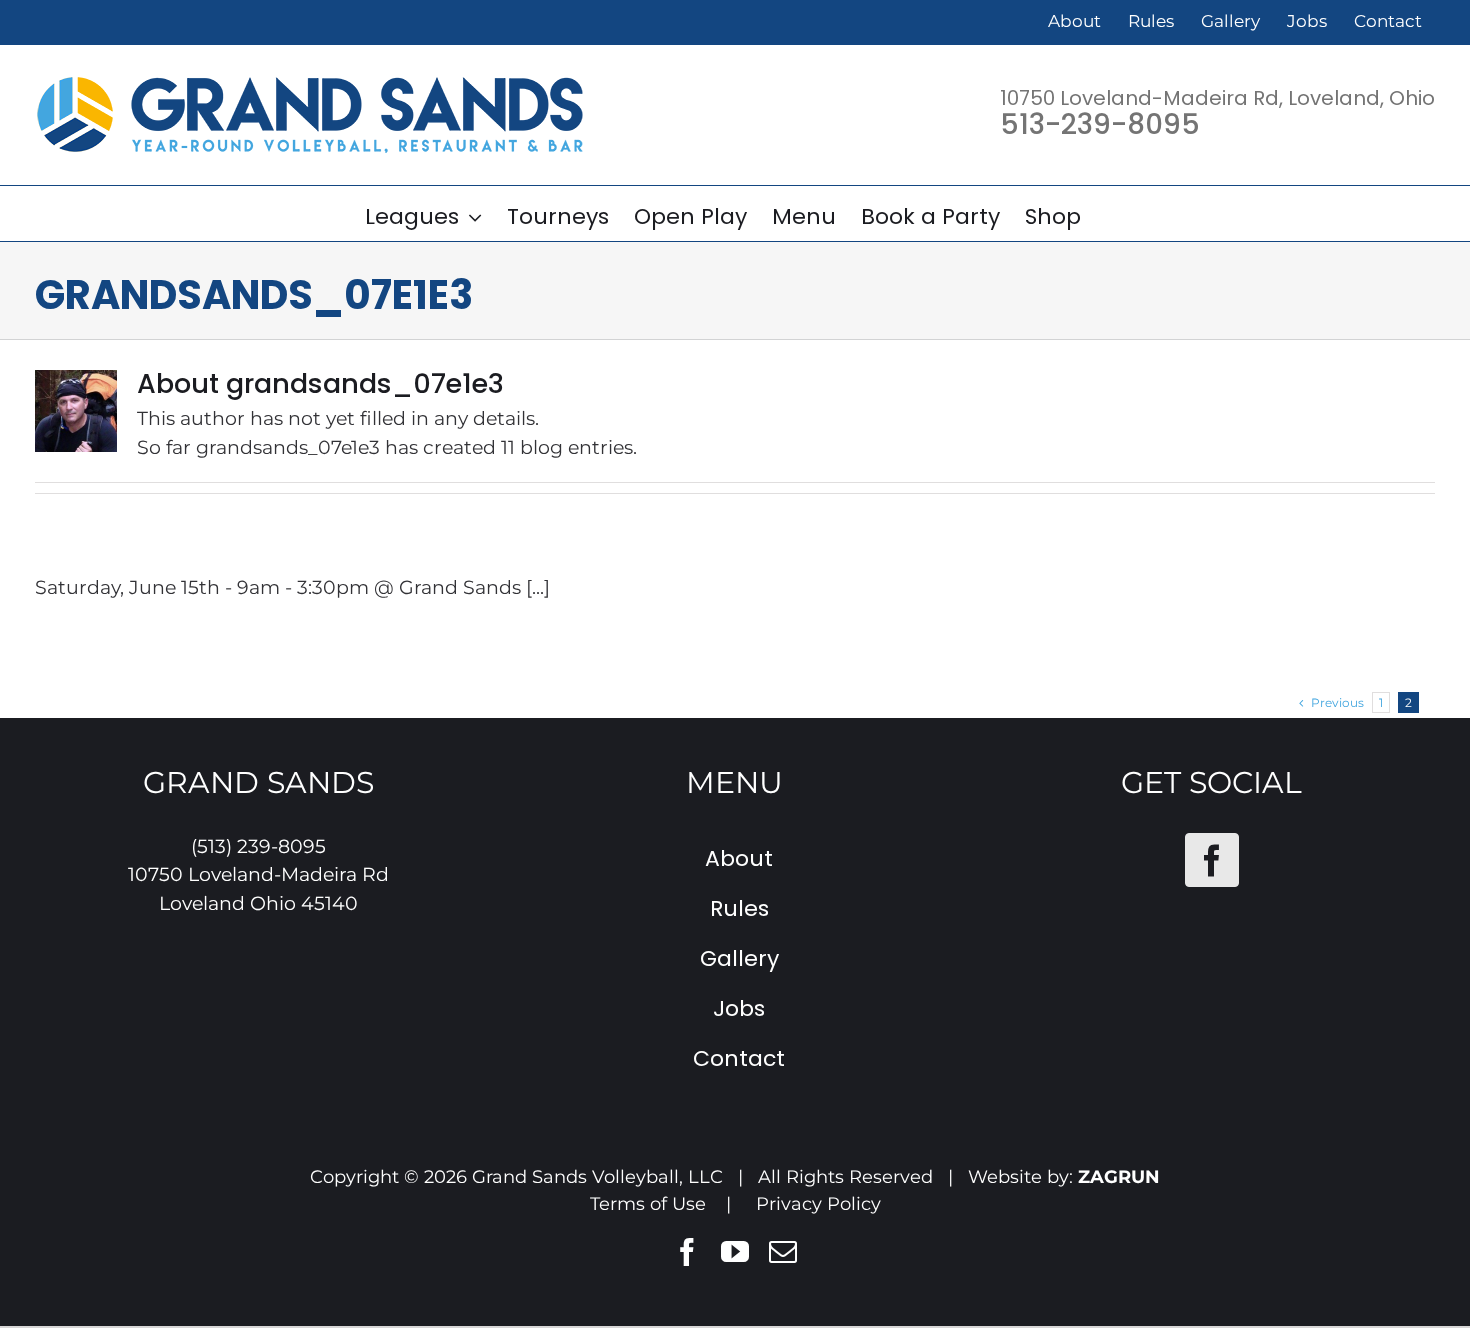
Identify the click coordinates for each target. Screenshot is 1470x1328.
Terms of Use (648, 1204)
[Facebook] (1212, 860)
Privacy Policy (818, 1204)
